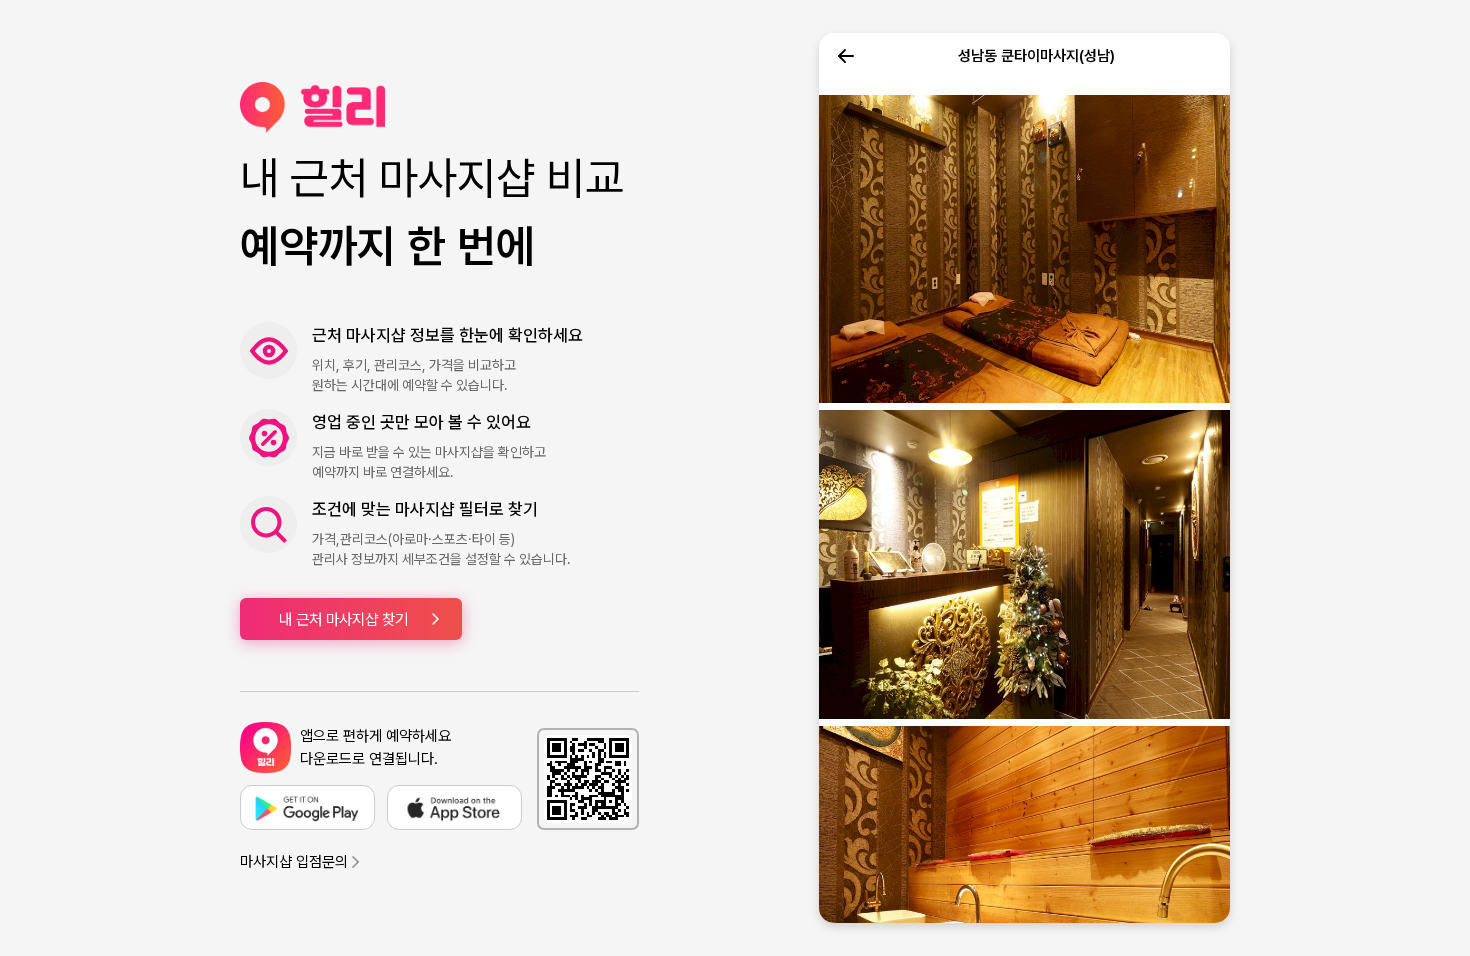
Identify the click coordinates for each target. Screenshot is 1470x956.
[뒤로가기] (846, 56)
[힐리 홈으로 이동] (439, 107)
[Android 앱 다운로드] (307, 807)
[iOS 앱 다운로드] (454, 807)
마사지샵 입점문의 (294, 862)
